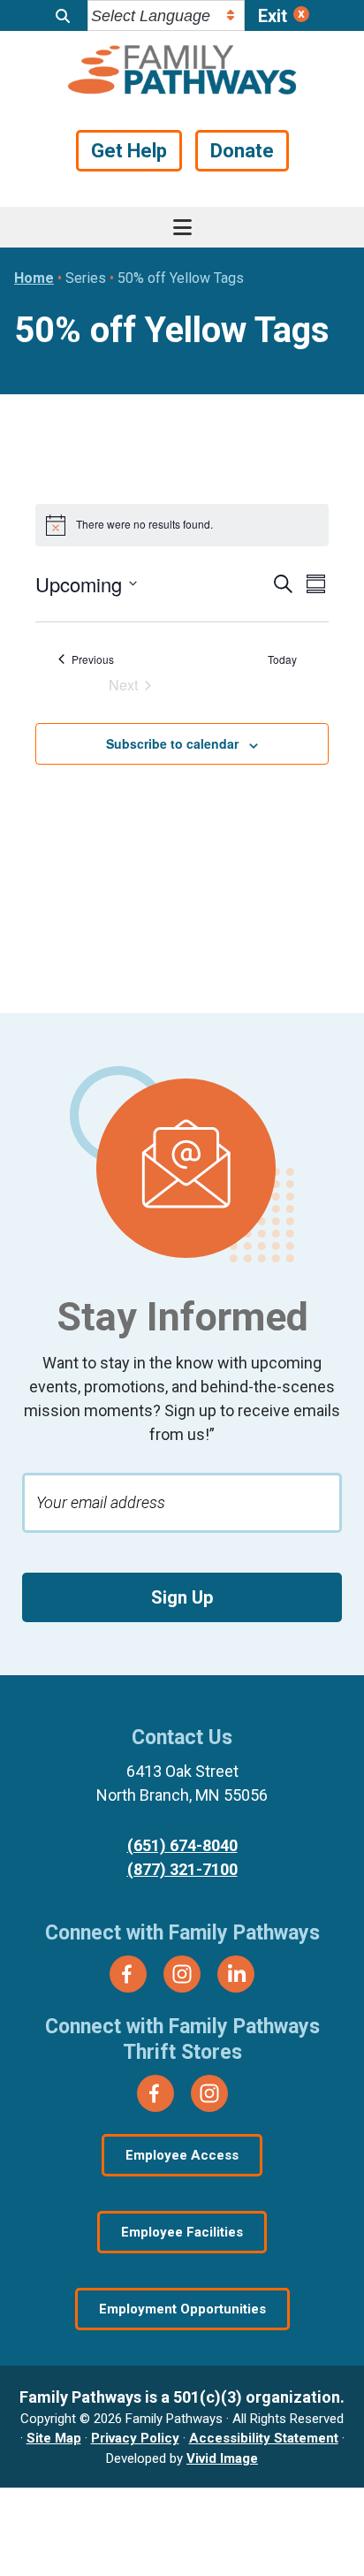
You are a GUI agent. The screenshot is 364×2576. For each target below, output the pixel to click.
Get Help (129, 151)
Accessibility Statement (264, 2438)
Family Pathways (182, 72)
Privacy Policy (135, 2438)
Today (282, 659)
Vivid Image (222, 2458)
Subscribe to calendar (172, 743)
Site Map (54, 2438)
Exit (273, 16)
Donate (242, 151)
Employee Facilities (182, 2232)
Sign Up (182, 1597)
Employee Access (182, 2155)
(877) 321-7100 (182, 1869)
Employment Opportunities (182, 2309)
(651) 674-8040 (182, 1845)
